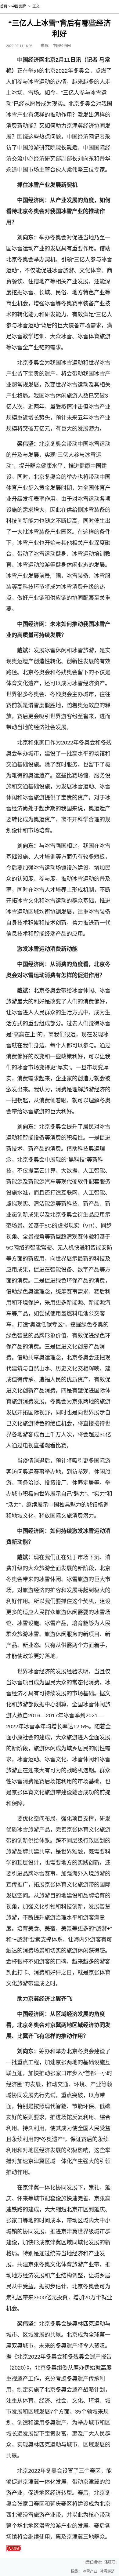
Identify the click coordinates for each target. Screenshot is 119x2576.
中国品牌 (19, 6)
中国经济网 (62, 46)
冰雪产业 (90, 2571)
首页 (4, 6)
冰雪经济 (107, 2571)
